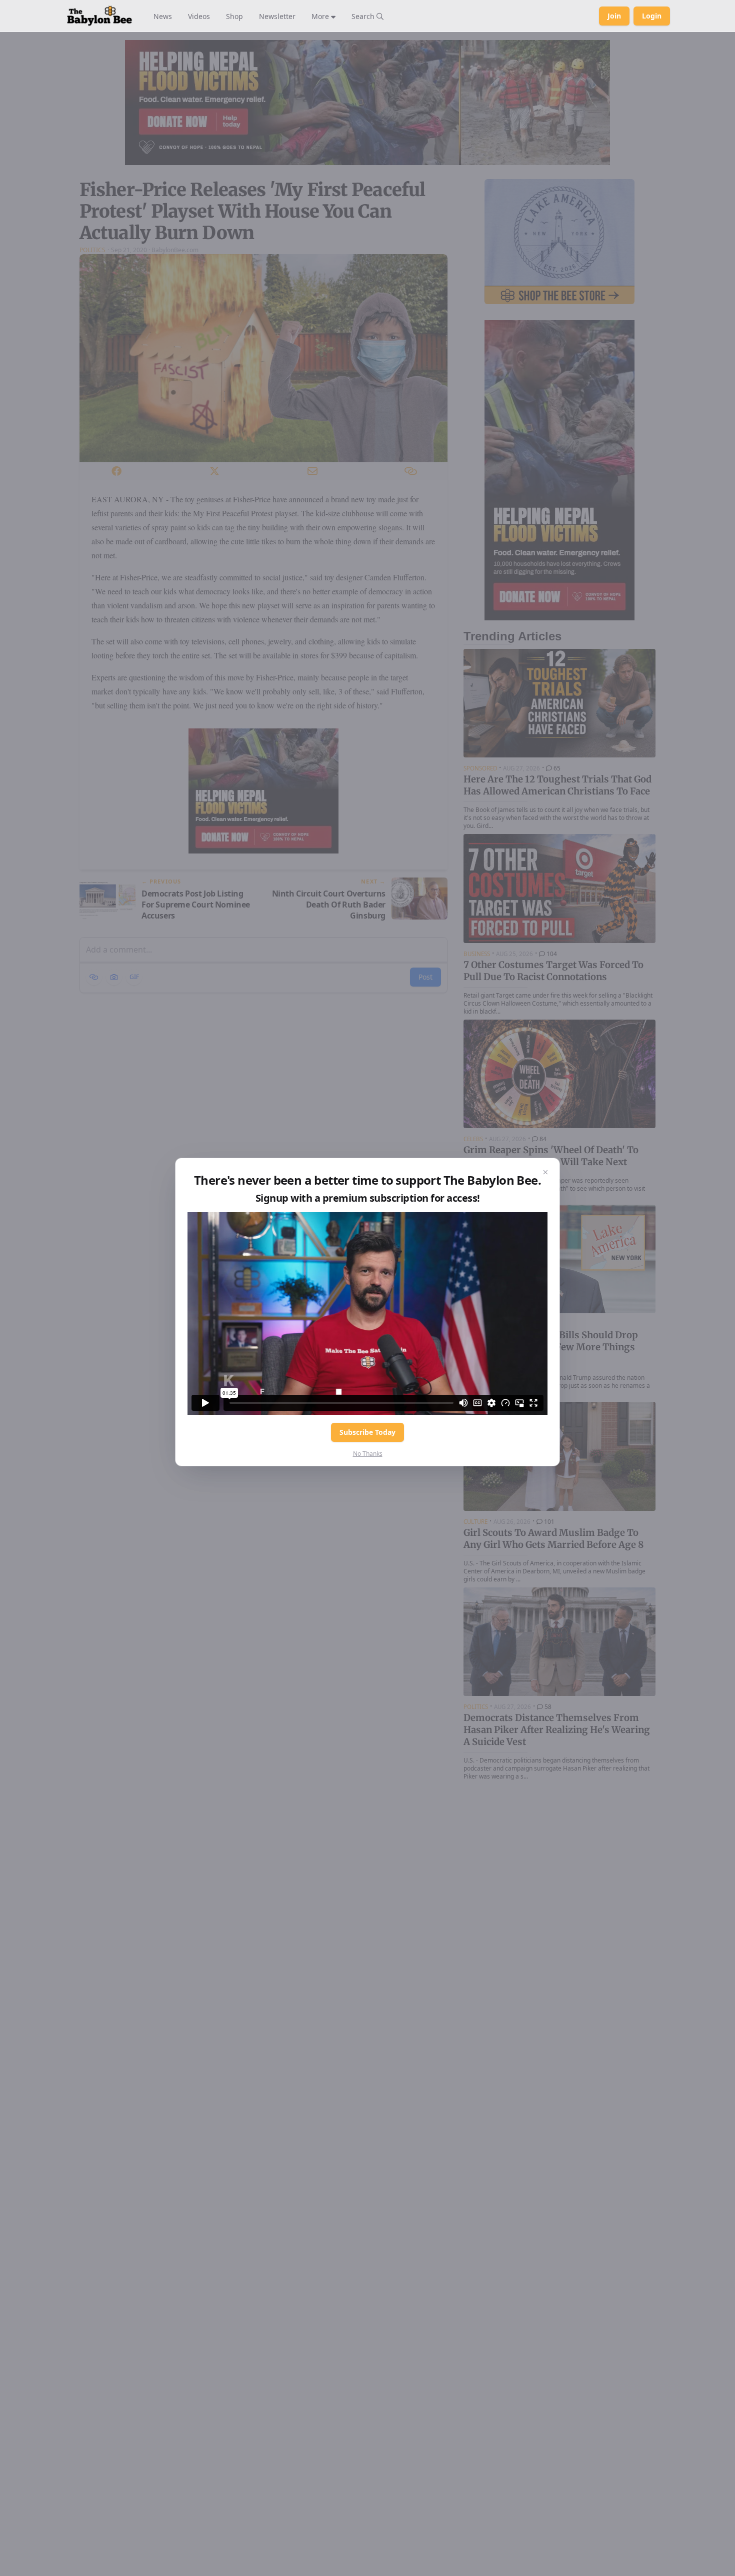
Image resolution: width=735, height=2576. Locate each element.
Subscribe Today (367, 1432)
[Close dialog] (545, 1172)
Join (614, 16)
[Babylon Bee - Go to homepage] (99, 16)
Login (652, 16)
